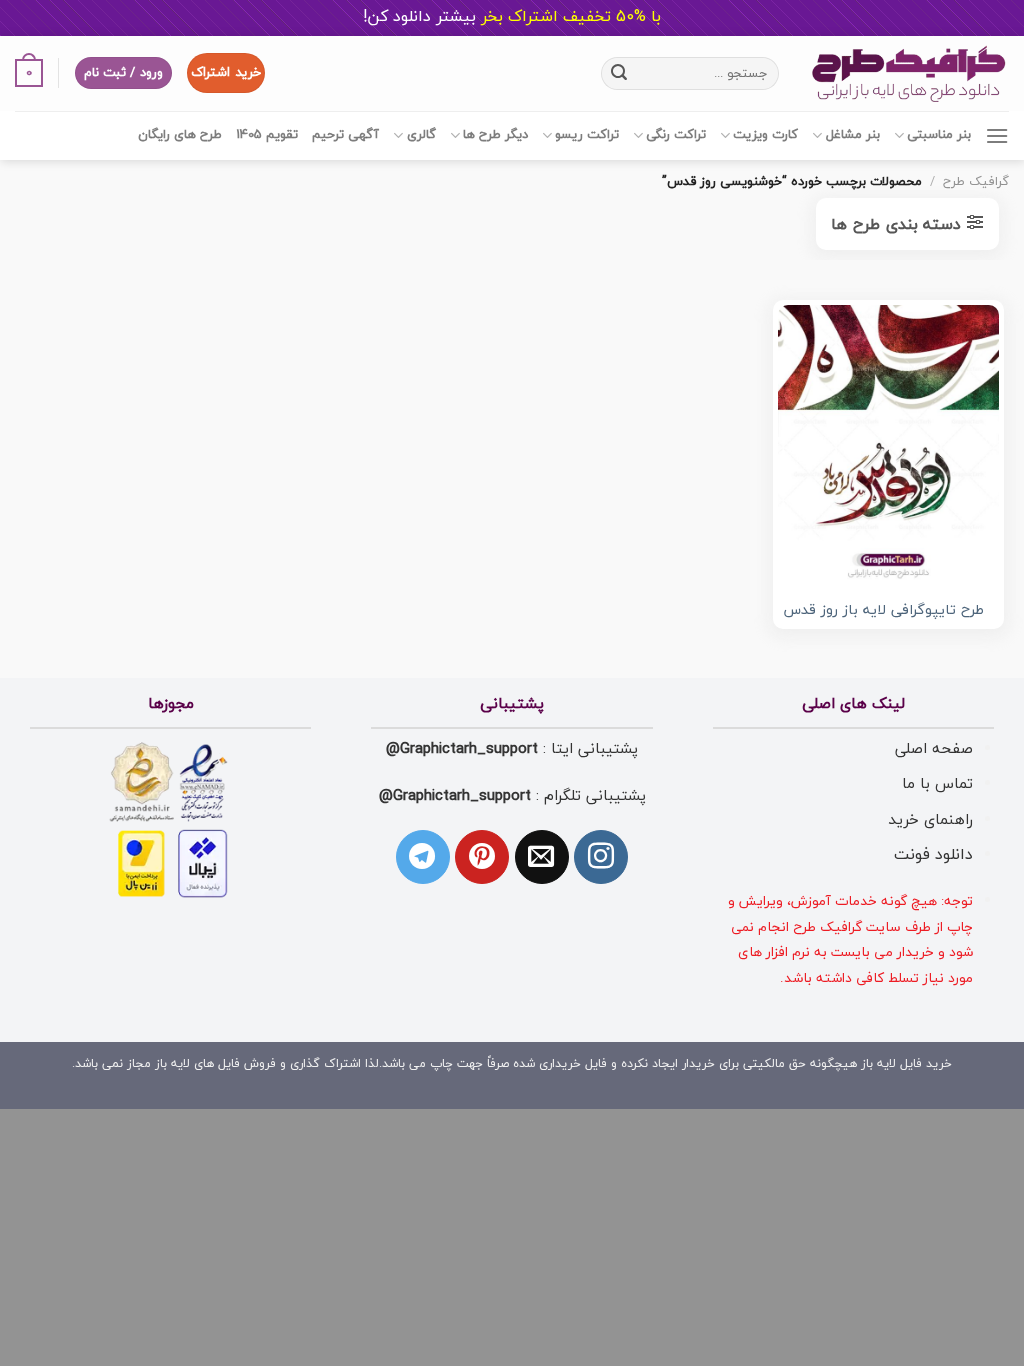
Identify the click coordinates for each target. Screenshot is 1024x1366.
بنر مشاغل (852, 135)
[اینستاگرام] (601, 857)
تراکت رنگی (676, 135)
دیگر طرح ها (495, 135)
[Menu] (997, 135)
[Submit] (619, 73)
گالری (421, 135)
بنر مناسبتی (939, 135)
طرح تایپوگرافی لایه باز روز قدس (883, 611)
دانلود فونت (933, 855)
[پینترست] (482, 857)
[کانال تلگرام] (423, 857)
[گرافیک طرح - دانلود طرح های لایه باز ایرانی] (909, 73)
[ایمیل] (542, 857)
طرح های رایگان (180, 135)
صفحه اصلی (934, 749)
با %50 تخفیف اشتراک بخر (512, 17)
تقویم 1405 (267, 135)
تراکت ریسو (587, 135)
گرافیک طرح (976, 182)
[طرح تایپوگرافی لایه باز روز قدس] (888, 446)
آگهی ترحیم (345, 135)
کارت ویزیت (765, 135)
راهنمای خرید (930, 820)
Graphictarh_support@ (462, 749)
